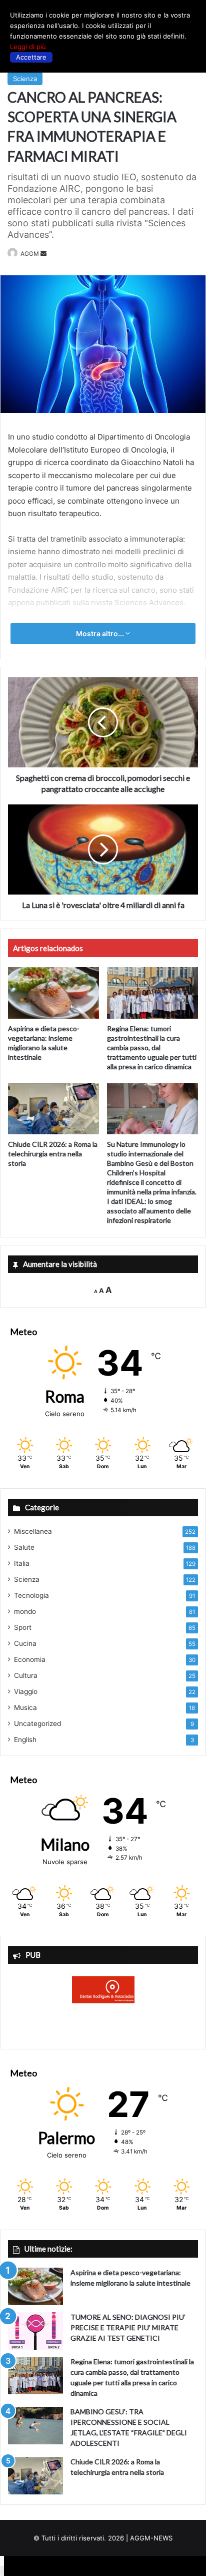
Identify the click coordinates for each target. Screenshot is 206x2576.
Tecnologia (31, 1595)
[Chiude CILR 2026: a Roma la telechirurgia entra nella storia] (53, 1109)
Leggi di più (28, 47)
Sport (23, 1627)
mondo (25, 1611)
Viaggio (26, 1691)
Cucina (25, 1643)
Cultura (26, 1675)
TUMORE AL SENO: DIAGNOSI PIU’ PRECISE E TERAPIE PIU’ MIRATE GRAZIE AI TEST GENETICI (128, 2327)
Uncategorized (37, 1724)
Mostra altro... (101, 633)
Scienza (25, 79)
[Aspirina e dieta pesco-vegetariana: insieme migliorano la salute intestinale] (53, 993)
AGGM (30, 254)
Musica (25, 1707)
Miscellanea (33, 1531)
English (25, 1740)
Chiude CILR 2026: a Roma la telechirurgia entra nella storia (53, 1154)
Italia (22, 1563)
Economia (30, 1659)
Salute (24, 1547)
